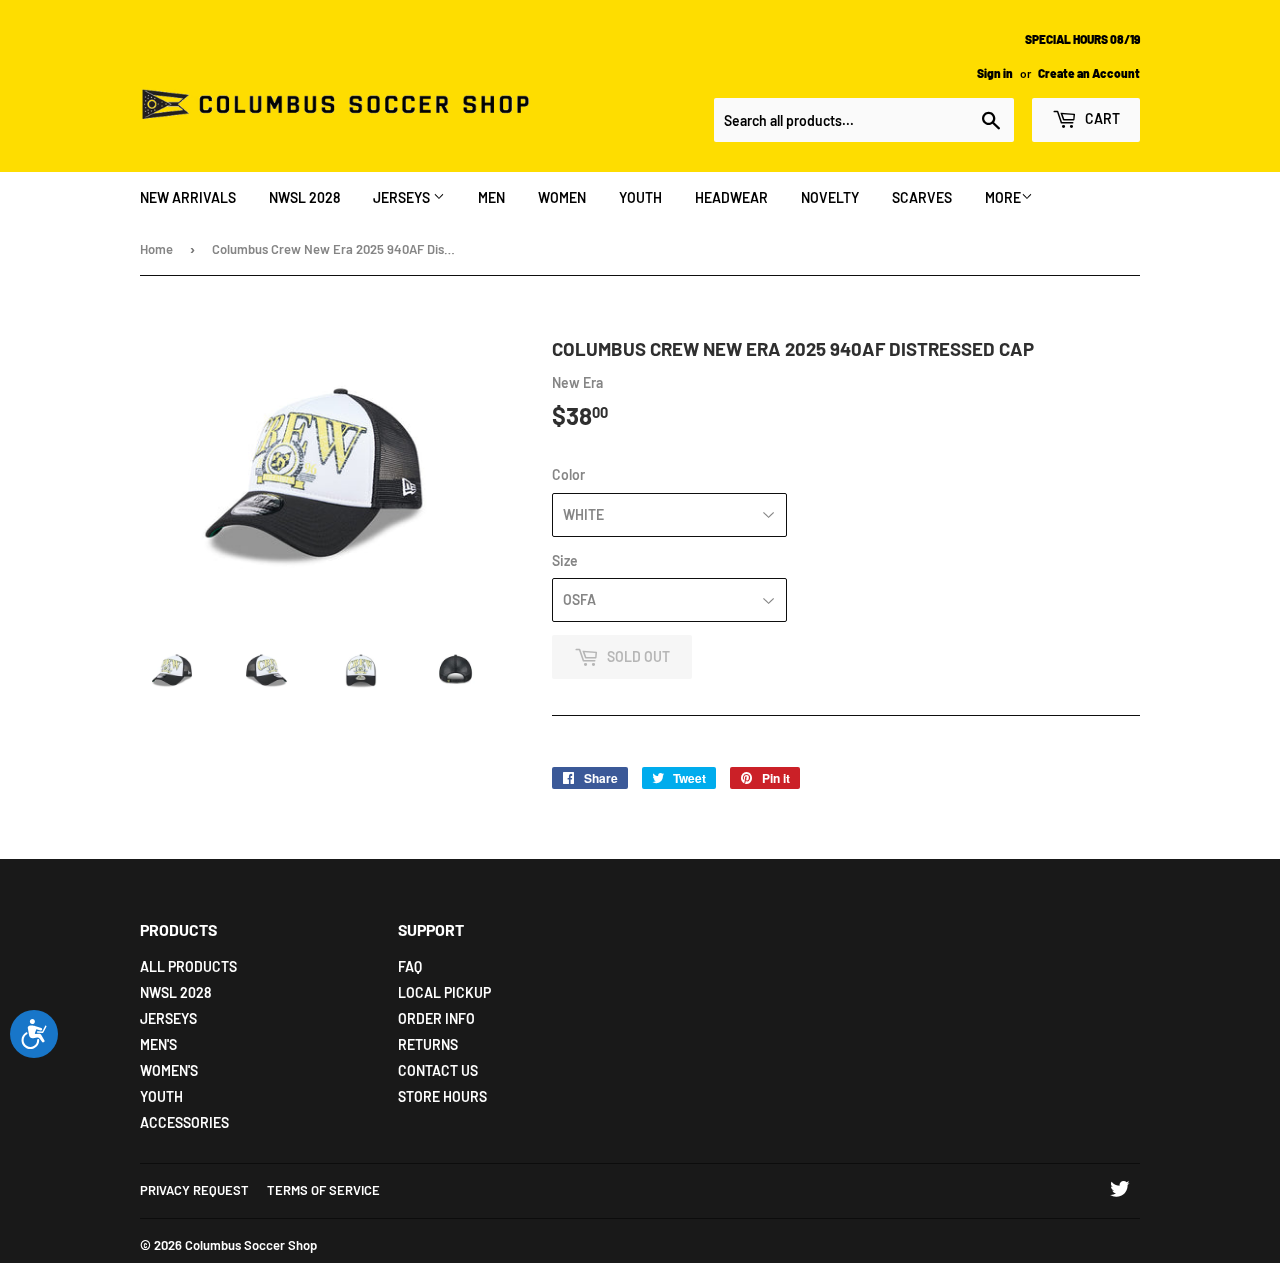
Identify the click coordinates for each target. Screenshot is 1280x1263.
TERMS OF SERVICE (323, 1190)
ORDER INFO (436, 1018)
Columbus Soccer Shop (251, 1245)
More (1003, 197)
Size (565, 560)
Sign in (995, 73)
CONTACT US (438, 1070)
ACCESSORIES (184, 1122)
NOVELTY (830, 197)
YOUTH (640, 197)
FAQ (410, 966)
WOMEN (562, 197)
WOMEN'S (169, 1070)
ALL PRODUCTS (188, 966)
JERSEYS (403, 197)
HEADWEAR (731, 197)
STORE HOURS (442, 1096)
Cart (1101, 118)
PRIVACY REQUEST (194, 1190)
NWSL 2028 (304, 197)
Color (568, 474)
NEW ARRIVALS (188, 197)
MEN (491, 197)
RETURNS (428, 1044)
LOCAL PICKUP (444, 992)
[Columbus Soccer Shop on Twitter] (1120, 1191)
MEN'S (158, 1044)
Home (156, 249)
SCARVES (922, 197)
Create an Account (1089, 73)
